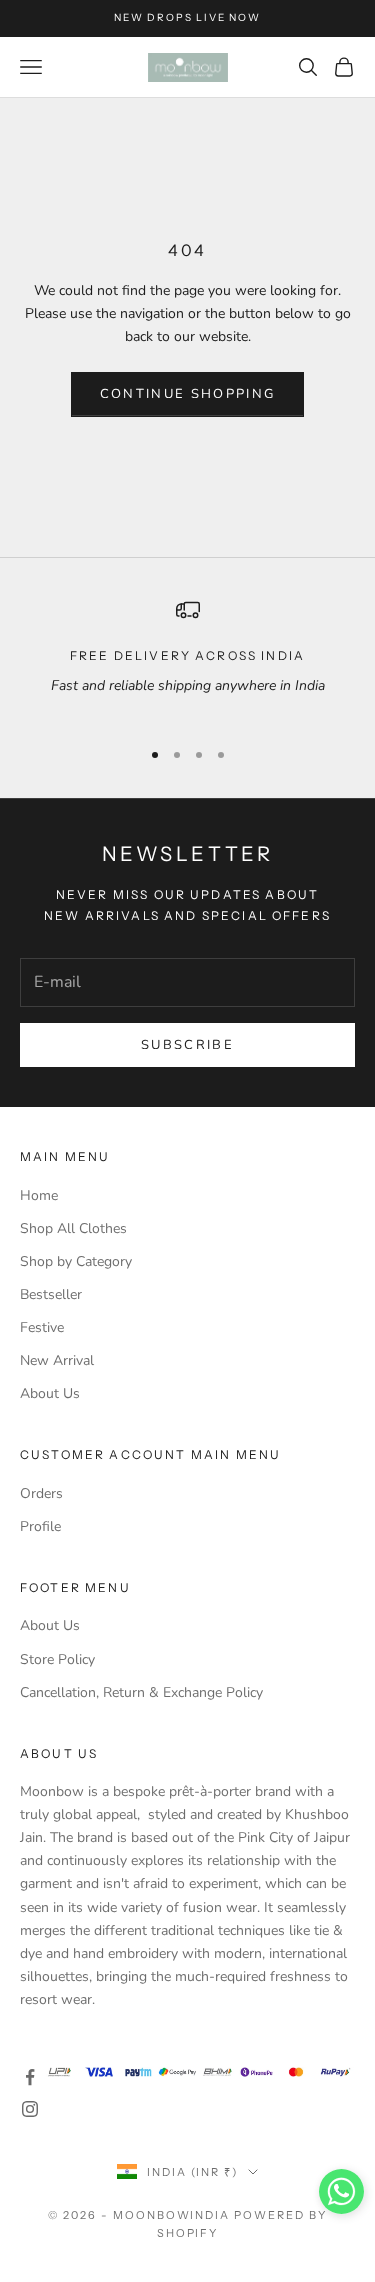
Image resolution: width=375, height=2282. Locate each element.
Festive (42, 1327)
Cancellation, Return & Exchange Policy (141, 1692)
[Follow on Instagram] (30, 2109)
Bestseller (51, 1294)
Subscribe (187, 1045)
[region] (187, 659)
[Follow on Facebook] (30, 2077)
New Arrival (57, 1360)
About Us (50, 1393)
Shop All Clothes (73, 1228)
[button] (341, 2191)
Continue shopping (188, 394)
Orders (41, 1493)
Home (39, 1195)
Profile (40, 1526)
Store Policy (57, 1659)
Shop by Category (76, 1261)
